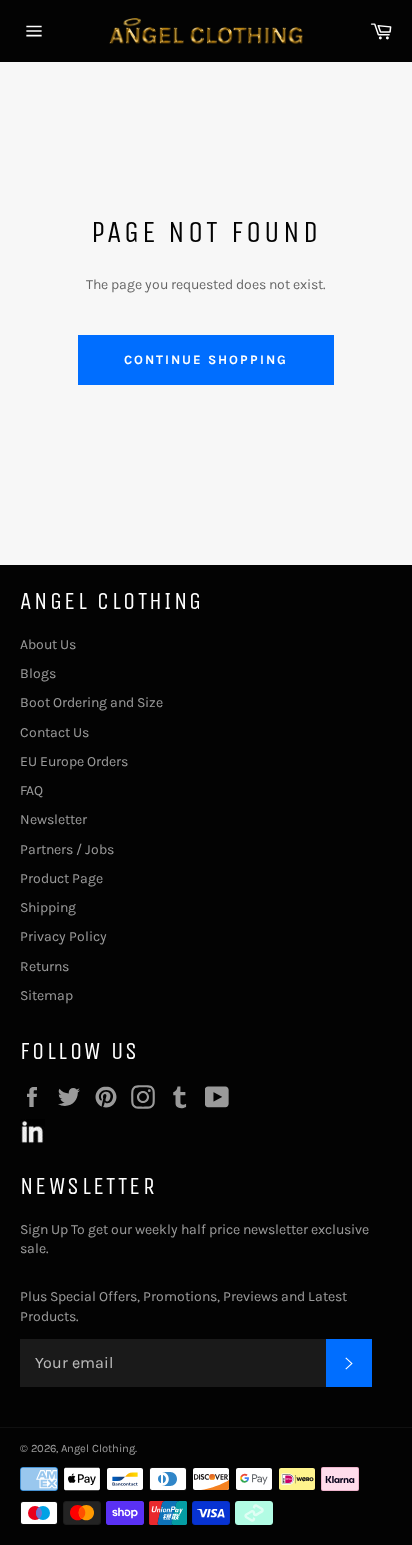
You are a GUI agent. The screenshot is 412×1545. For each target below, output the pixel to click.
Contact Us (54, 732)
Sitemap (46, 995)
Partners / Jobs (67, 849)
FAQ (31, 790)
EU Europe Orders (74, 761)
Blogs (38, 673)
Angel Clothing (98, 1448)
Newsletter (53, 819)
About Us (48, 644)
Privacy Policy (63, 936)
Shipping (48, 907)
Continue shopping (205, 359)
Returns (44, 966)
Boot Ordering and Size (91, 702)
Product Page (61, 878)
